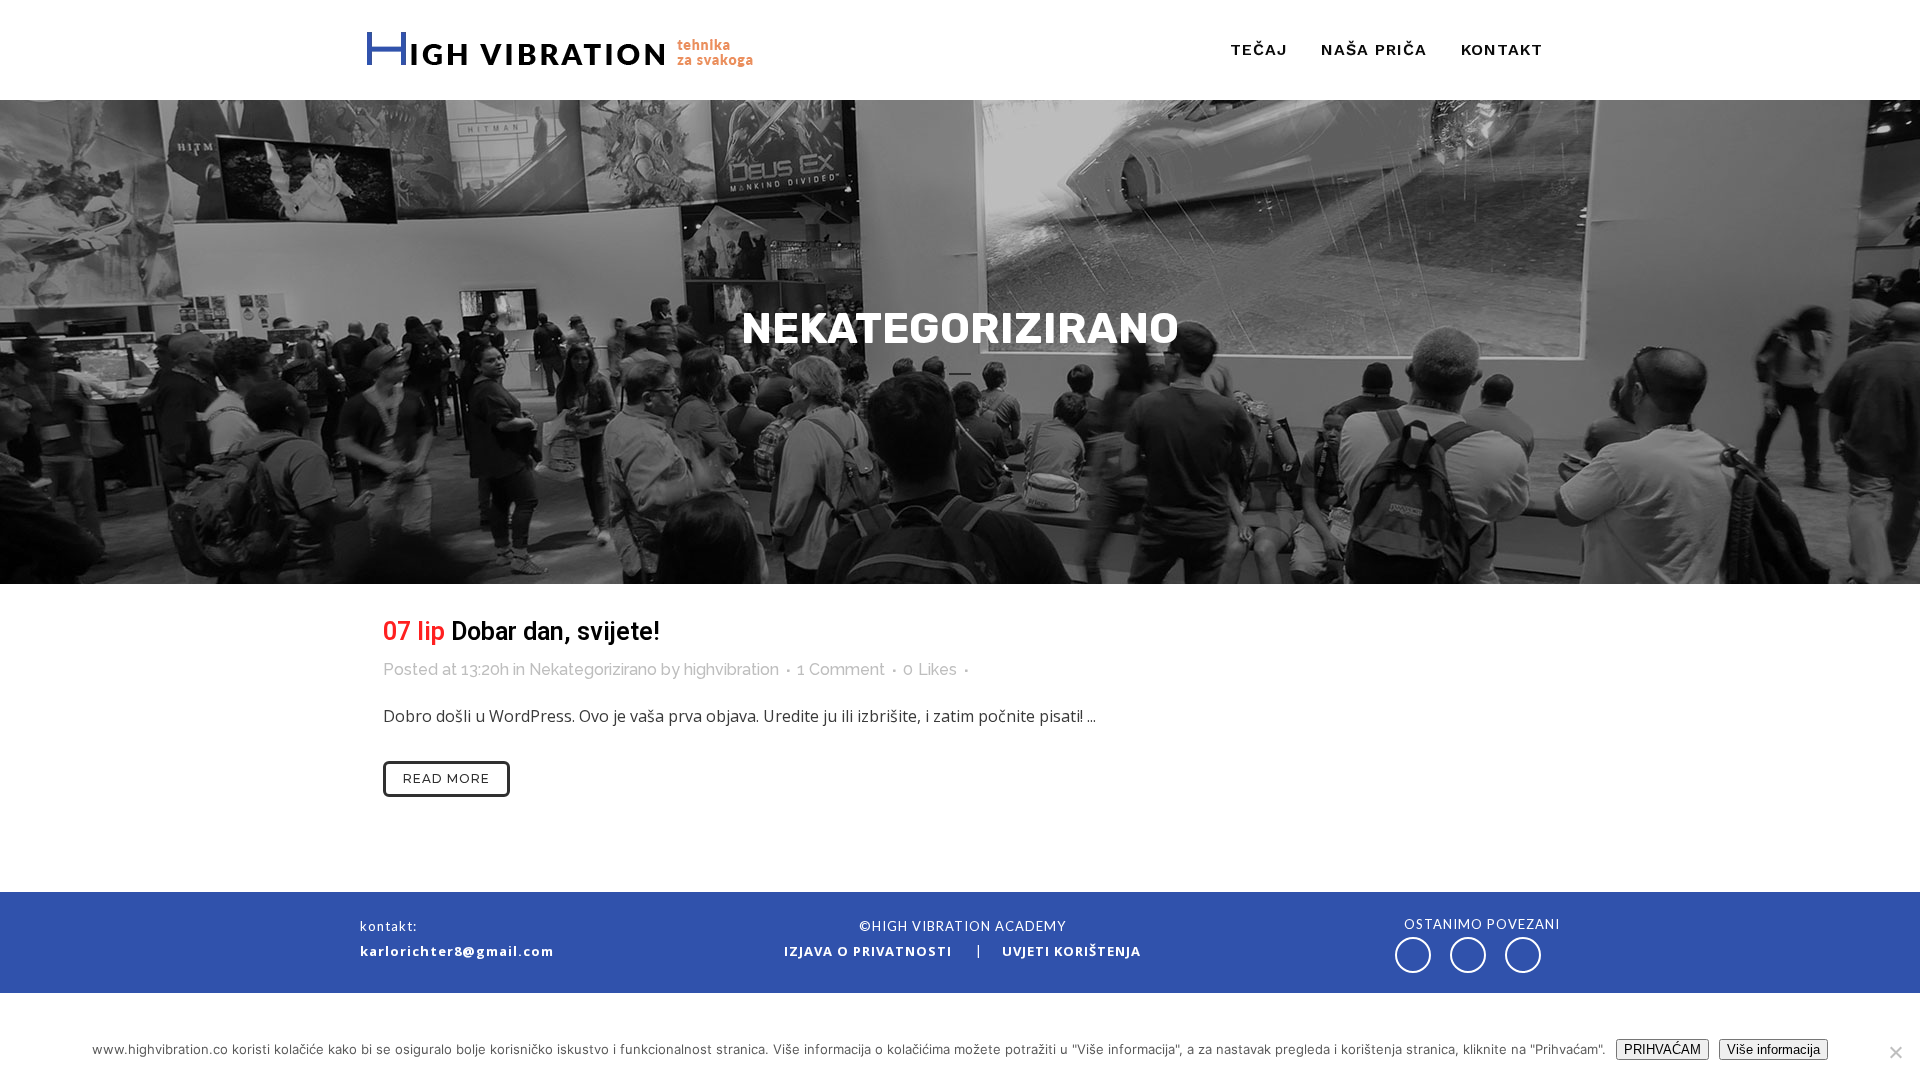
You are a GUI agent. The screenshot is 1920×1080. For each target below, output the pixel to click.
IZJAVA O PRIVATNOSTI (870, 951)
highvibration (731, 669)
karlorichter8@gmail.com (457, 951)
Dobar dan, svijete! (555, 631)
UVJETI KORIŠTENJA (1071, 951)
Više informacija (1773, 1049)
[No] (1895, 1052)
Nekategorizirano (593, 669)
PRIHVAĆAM (1662, 1049)
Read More (446, 778)
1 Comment (841, 669)
